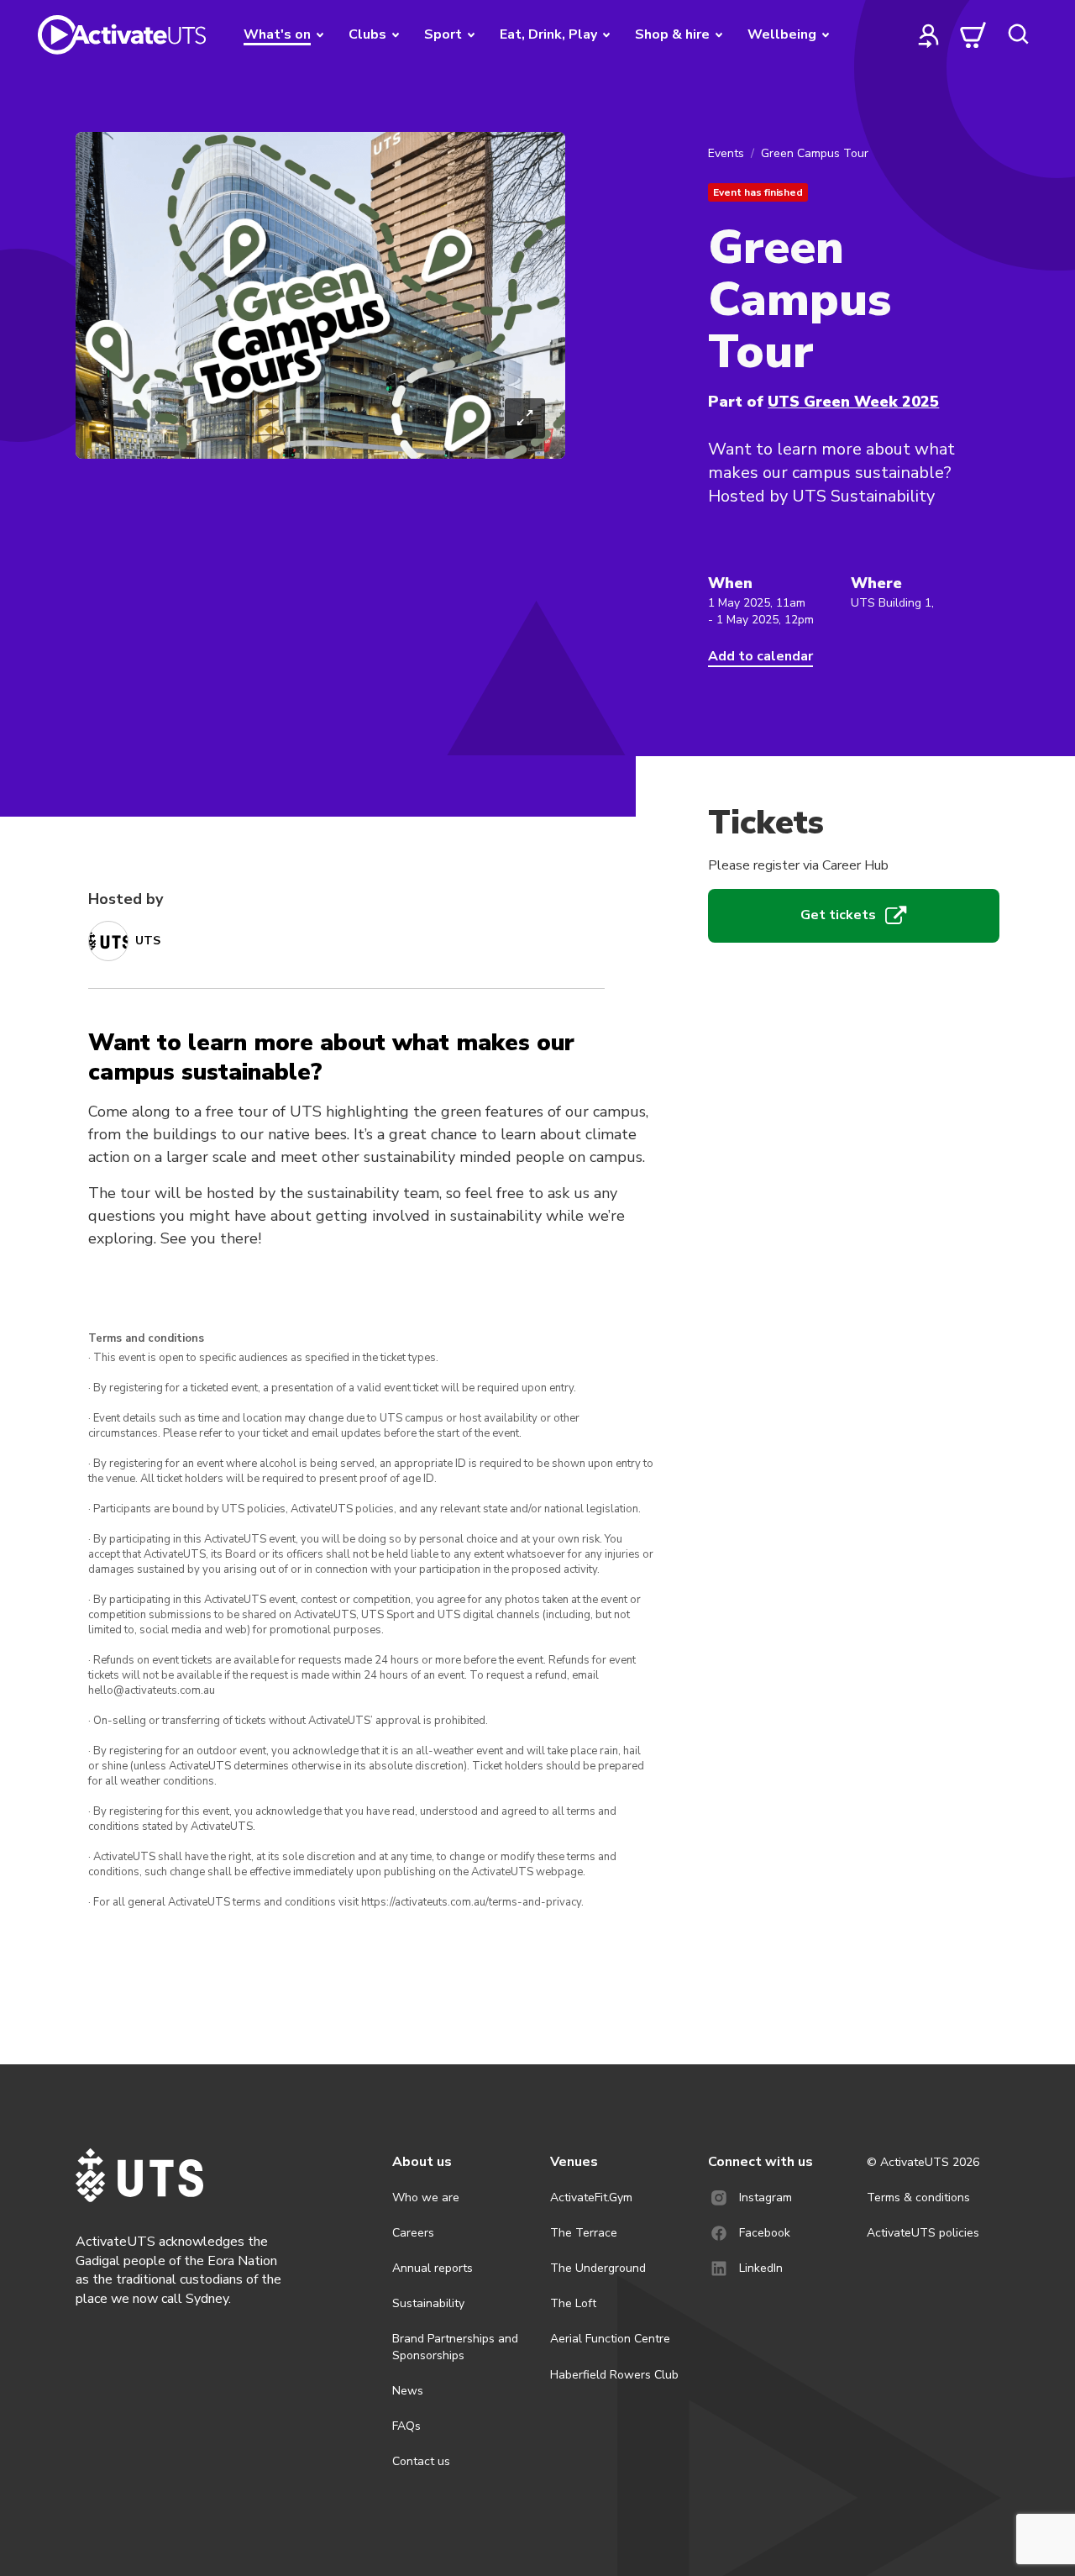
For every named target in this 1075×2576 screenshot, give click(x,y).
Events (726, 153)
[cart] (973, 34)
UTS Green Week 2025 (853, 402)
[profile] (929, 34)
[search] (1018, 34)
